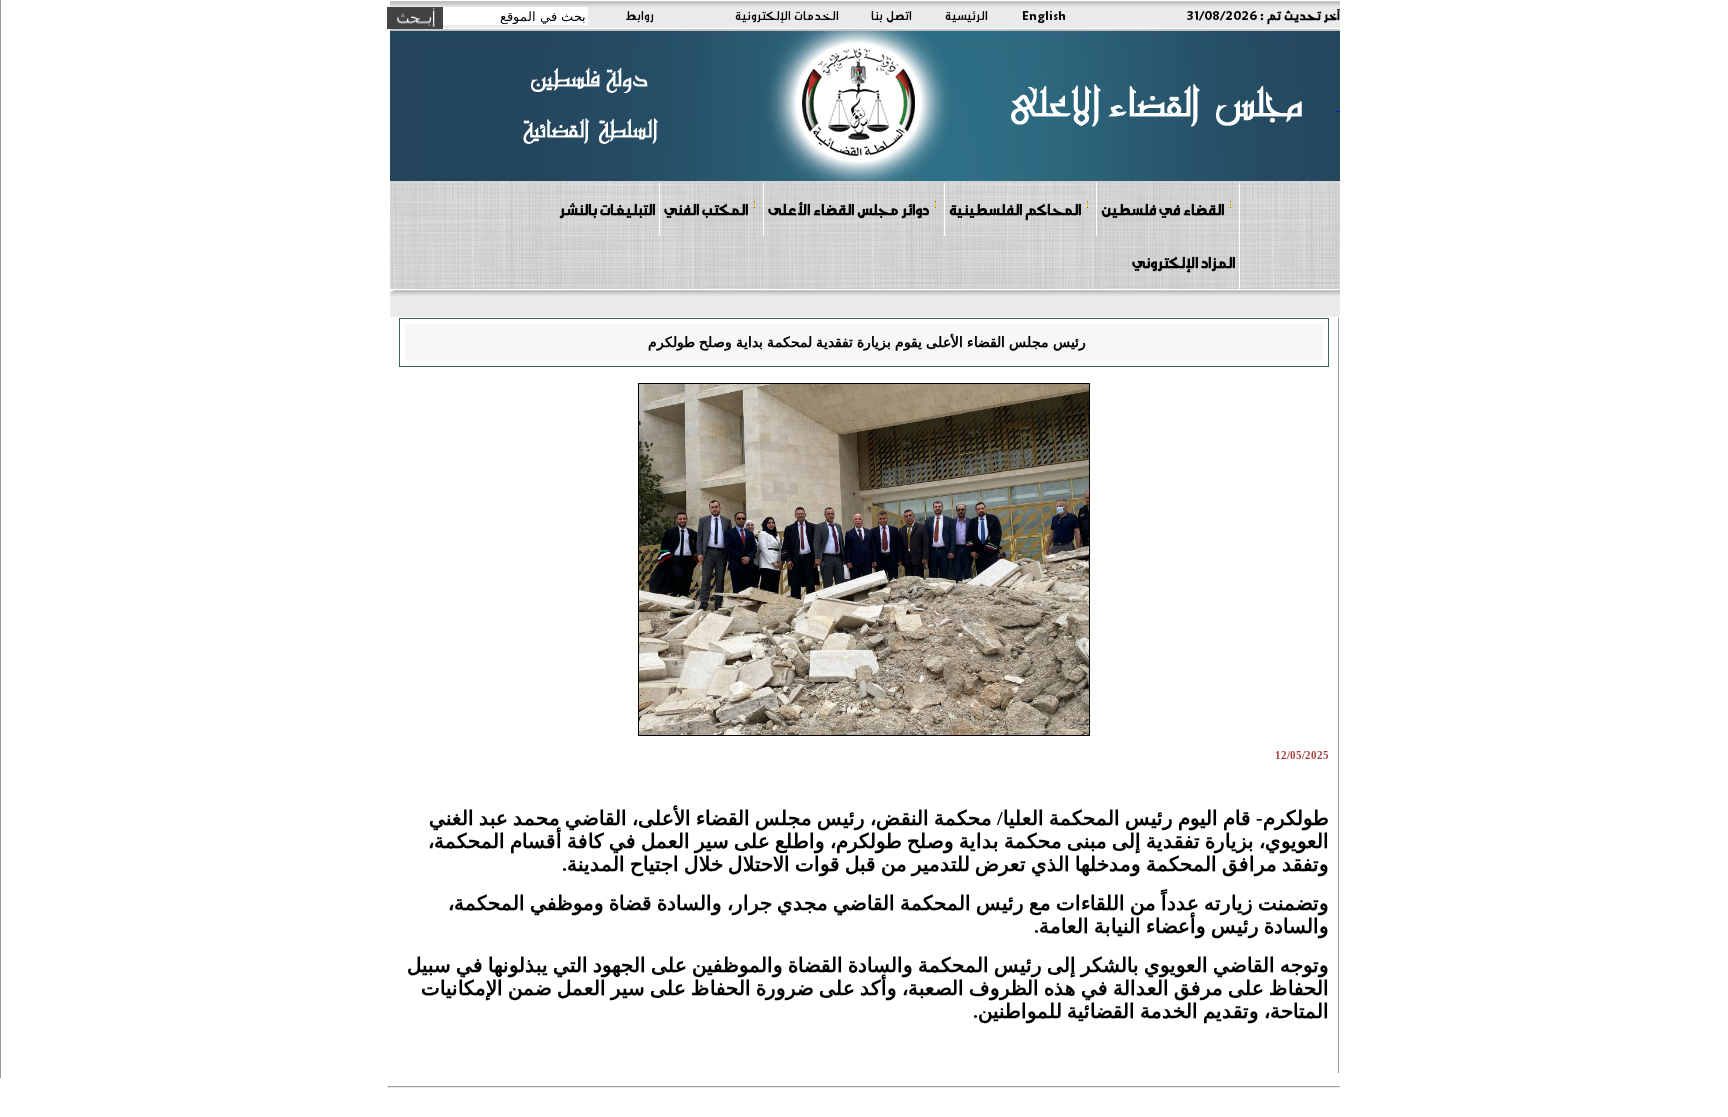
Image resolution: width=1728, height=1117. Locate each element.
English (1044, 15)
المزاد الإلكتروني (1183, 262)
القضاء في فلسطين (1162, 209)
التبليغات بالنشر (607, 209)
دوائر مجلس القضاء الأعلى (848, 209)
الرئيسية (966, 15)
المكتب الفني (706, 209)
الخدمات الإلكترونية (787, 15)
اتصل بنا (891, 15)
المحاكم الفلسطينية (1015, 209)
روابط (639, 15)
